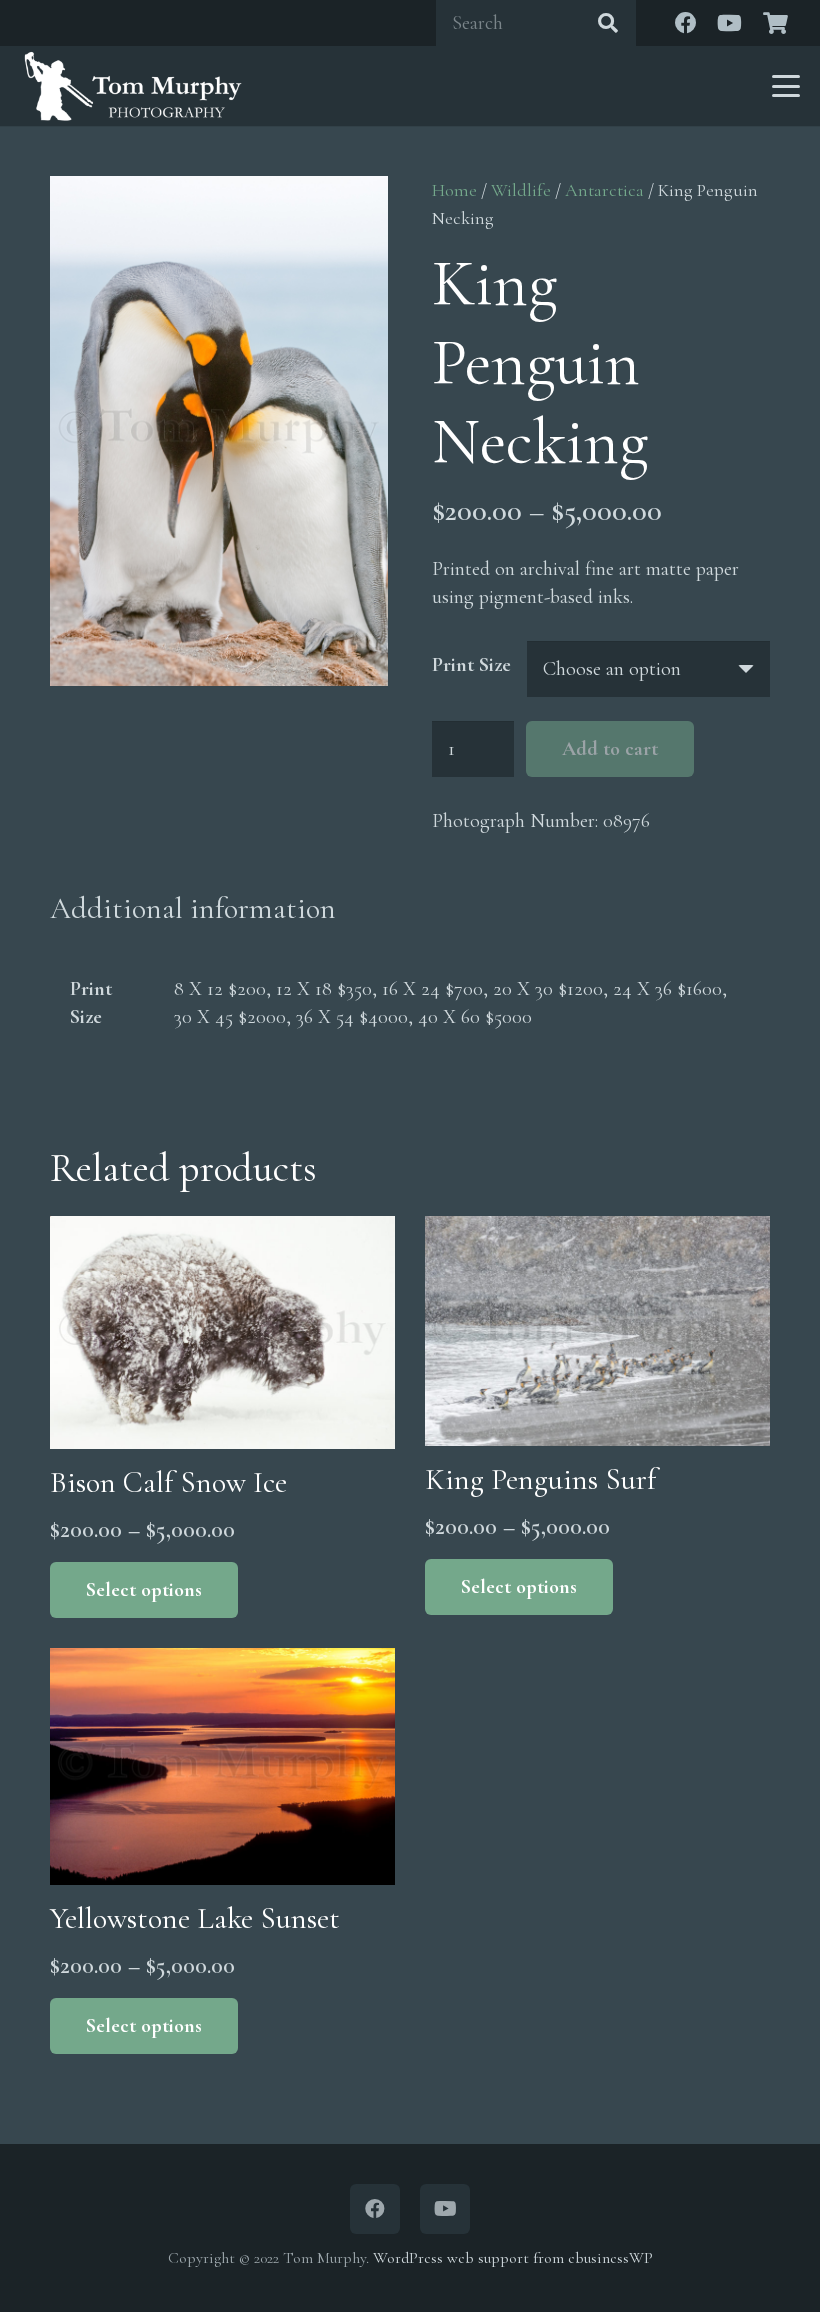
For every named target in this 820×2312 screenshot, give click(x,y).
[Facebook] (686, 23)
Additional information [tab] (193, 908)
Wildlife (521, 190)
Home (454, 190)
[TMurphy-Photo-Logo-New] (133, 86)
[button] (786, 86)
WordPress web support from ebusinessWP (513, 2258)
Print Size (471, 665)
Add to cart (610, 749)
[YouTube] (730, 23)
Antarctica (604, 190)
